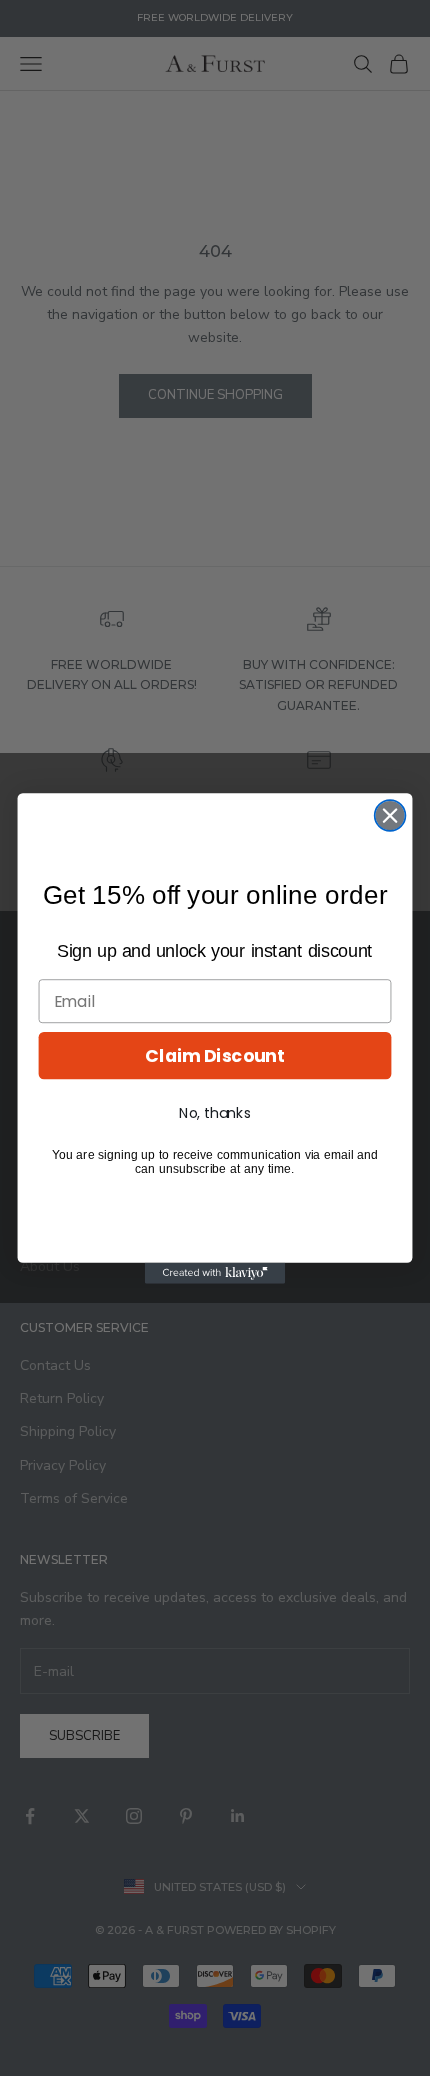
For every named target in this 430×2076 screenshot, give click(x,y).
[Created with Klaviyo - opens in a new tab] (215, 1272)
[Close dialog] (390, 815)
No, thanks (215, 1113)
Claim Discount (215, 1055)
